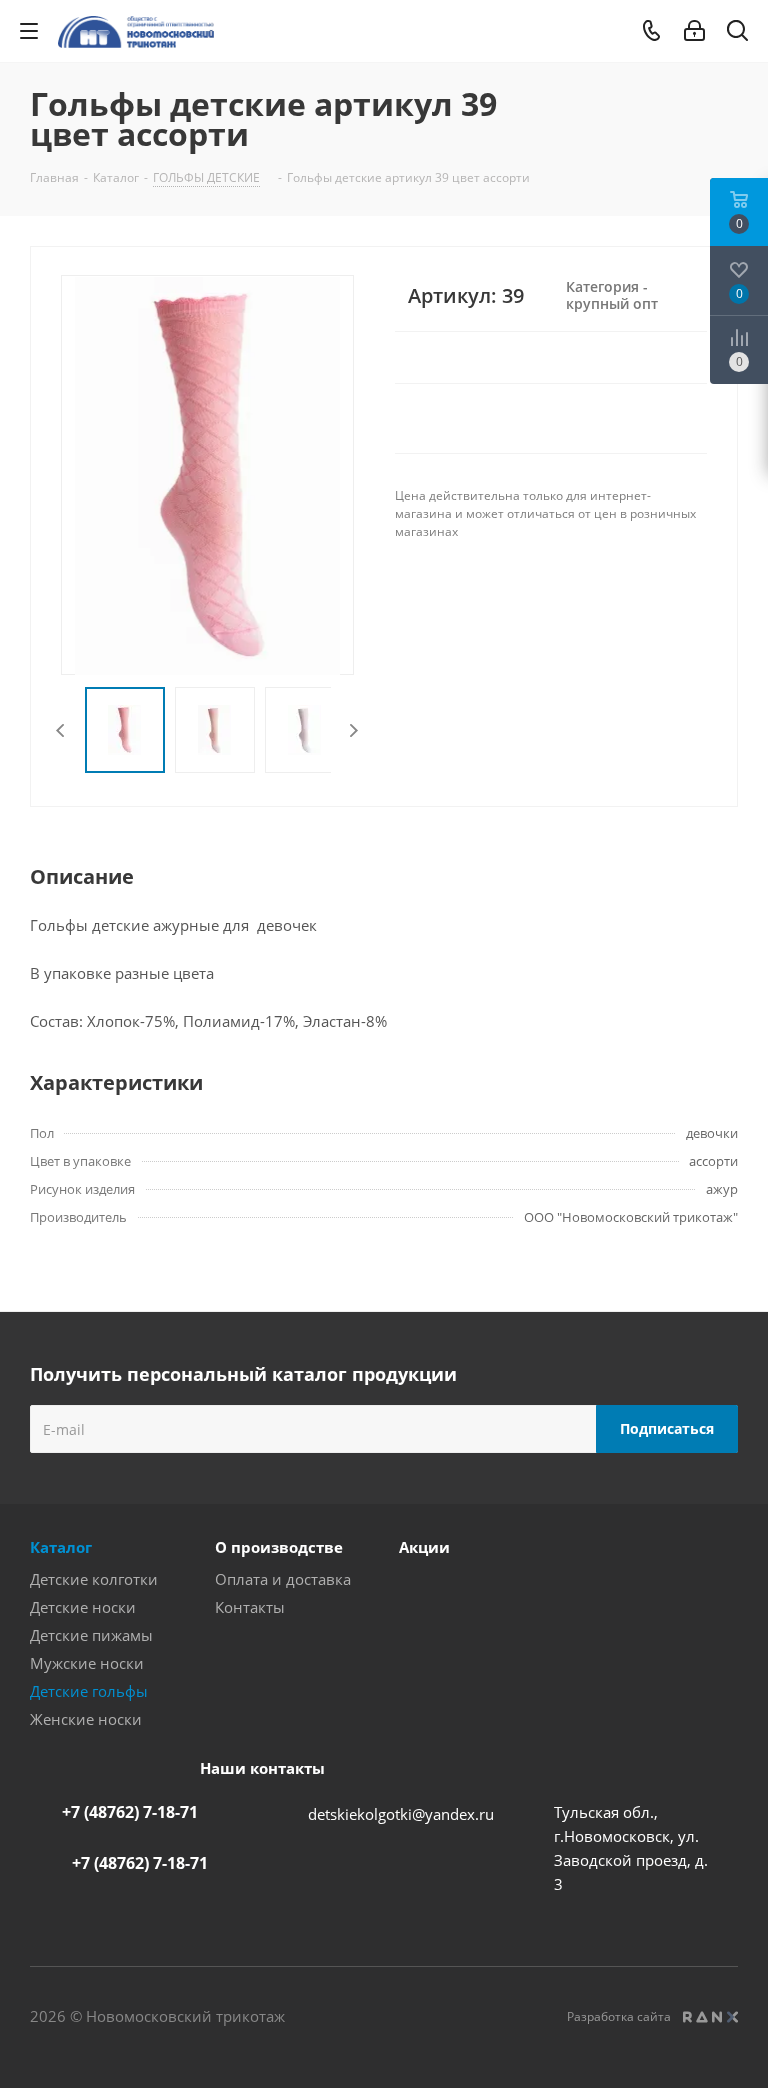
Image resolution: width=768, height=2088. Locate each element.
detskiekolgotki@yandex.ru (401, 1814)
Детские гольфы (89, 1691)
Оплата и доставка (283, 1579)
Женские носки (86, 1719)
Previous (61, 730)
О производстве (279, 1547)
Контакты (250, 1607)
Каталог (61, 1547)
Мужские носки (87, 1663)
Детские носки (83, 1607)
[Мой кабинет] (694, 31)
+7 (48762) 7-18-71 (130, 1812)
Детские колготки (94, 1579)
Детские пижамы (91, 1635)
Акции (424, 1547)
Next (353, 730)
